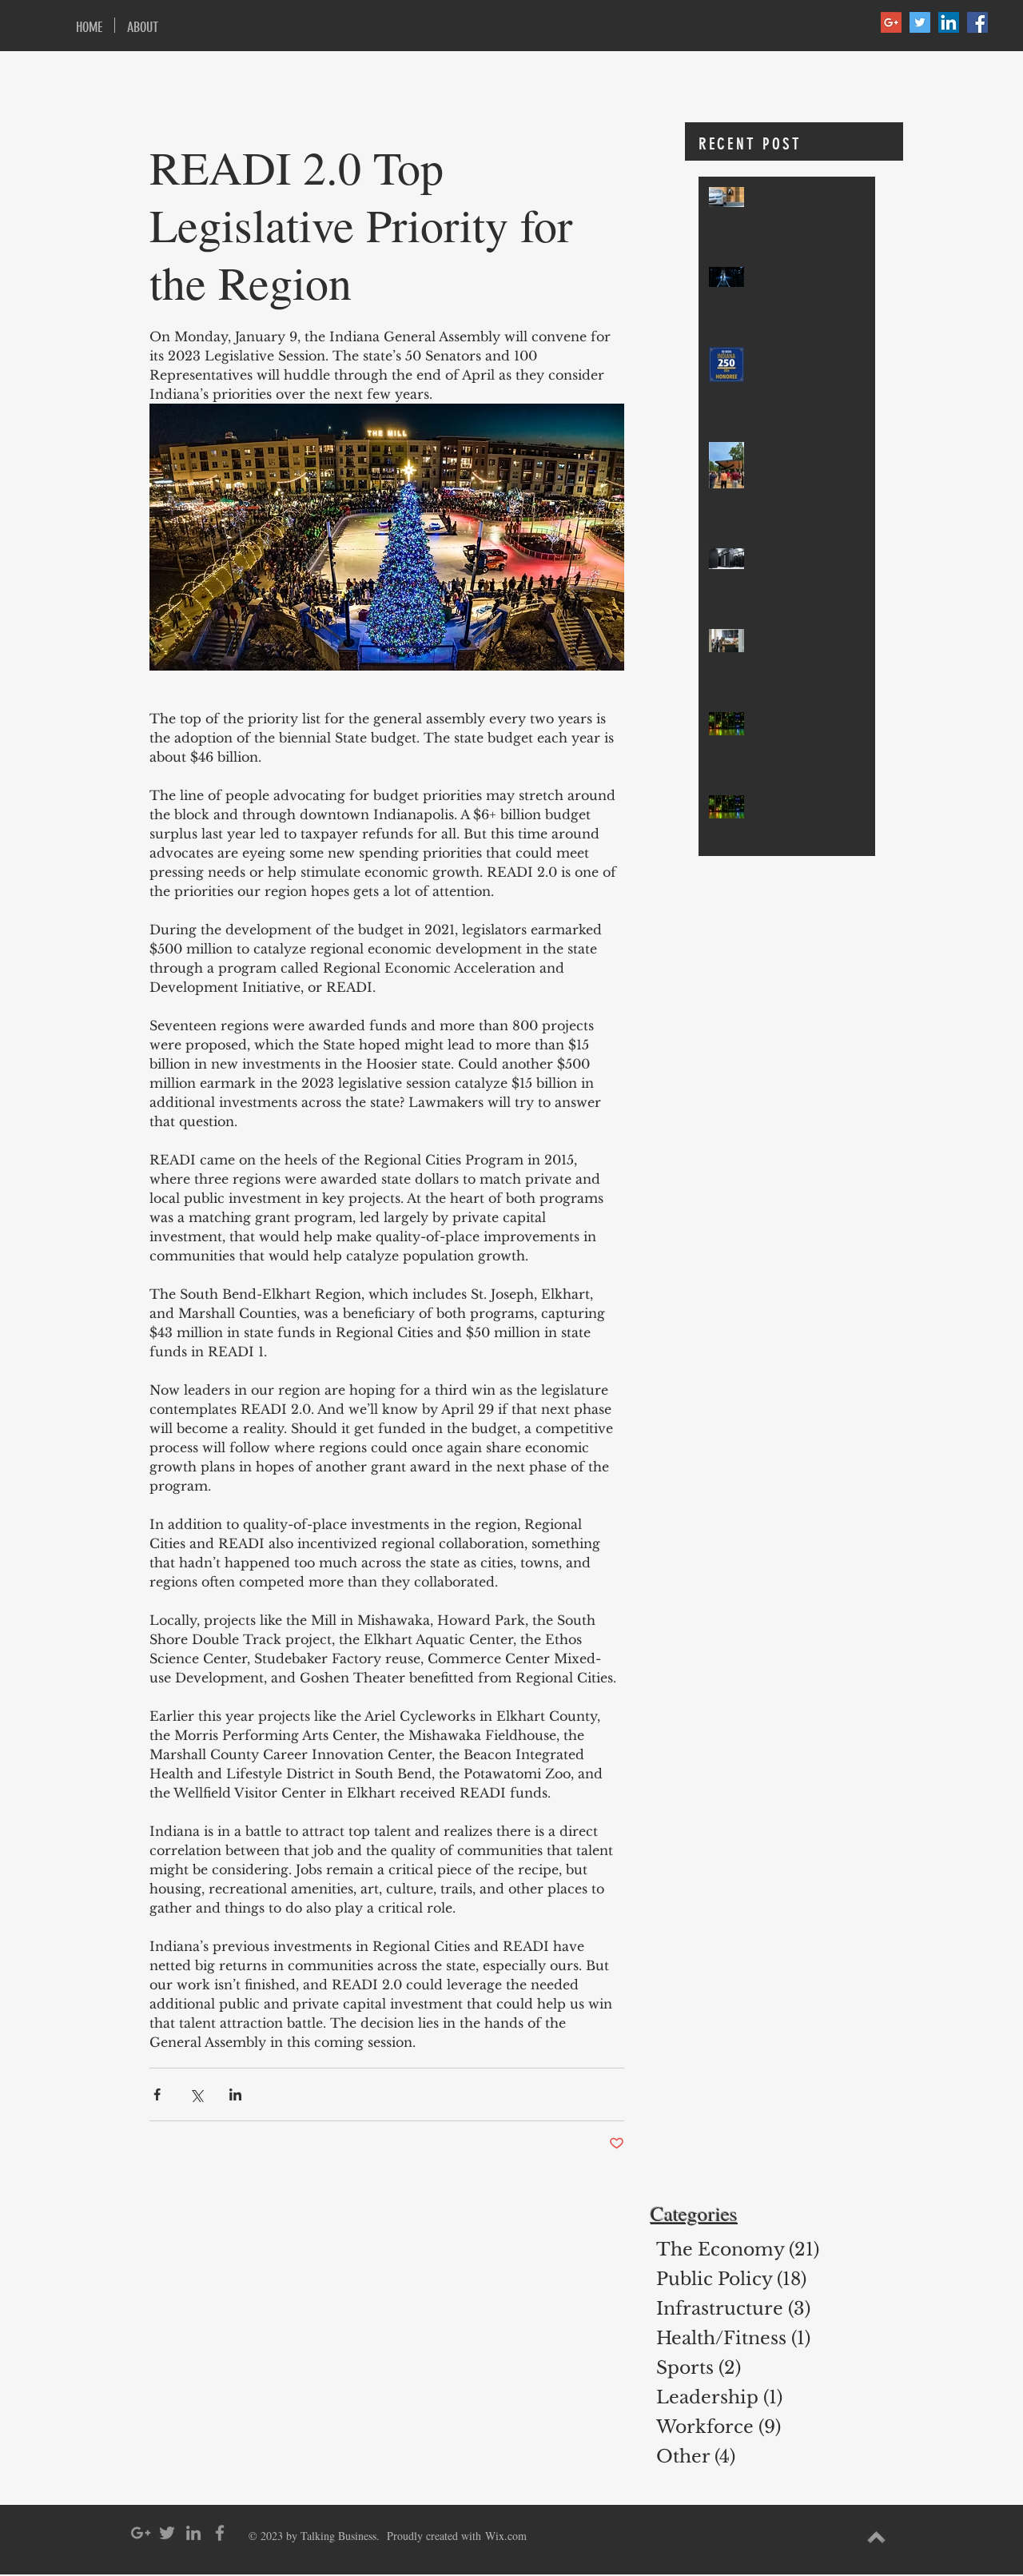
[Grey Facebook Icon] (220, 2533)
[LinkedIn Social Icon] (949, 22)
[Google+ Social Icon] (891, 22)
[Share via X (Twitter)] (196, 2094)
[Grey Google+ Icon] (141, 2533)
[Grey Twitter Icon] (167, 2533)
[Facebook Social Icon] (977, 22)
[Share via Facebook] (157, 2094)
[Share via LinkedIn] (235, 2094)
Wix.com (506, 2536)
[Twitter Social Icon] (920, 22)
